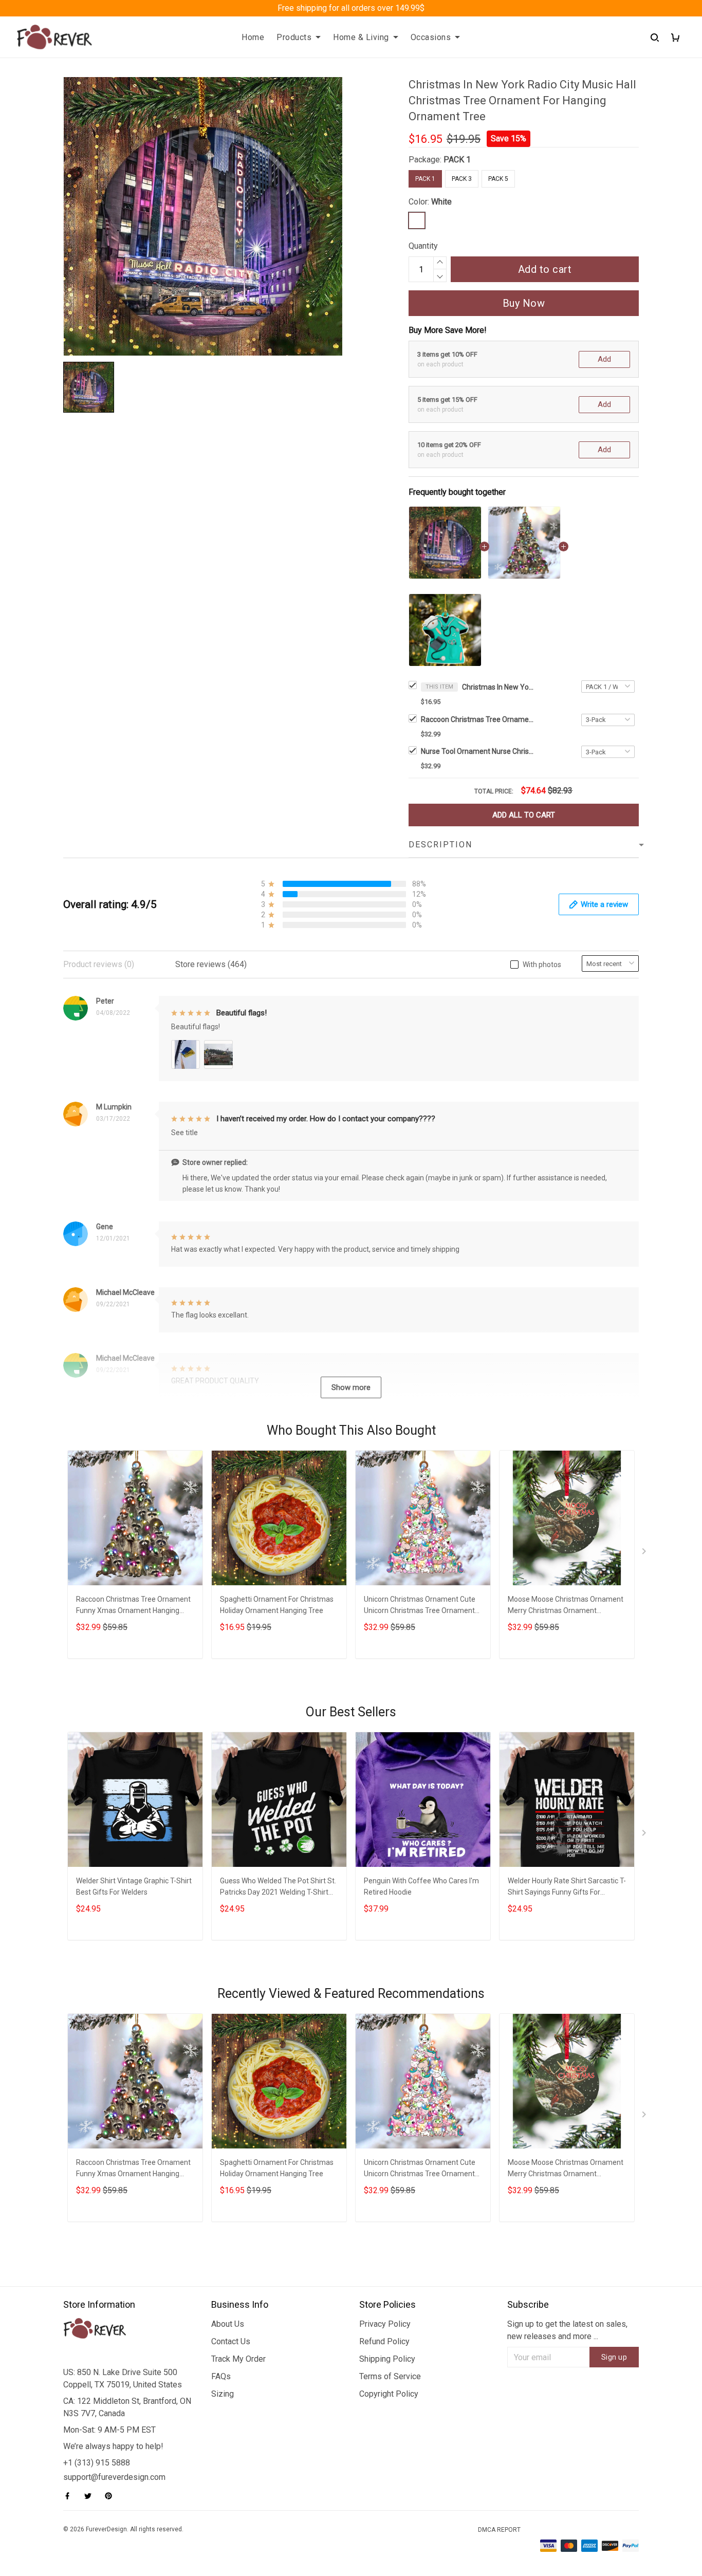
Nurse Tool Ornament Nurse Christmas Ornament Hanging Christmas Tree (477, 751)
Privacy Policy (385, 2324)
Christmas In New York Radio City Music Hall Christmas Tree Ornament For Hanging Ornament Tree (498, 687)
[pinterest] (112, 2496)
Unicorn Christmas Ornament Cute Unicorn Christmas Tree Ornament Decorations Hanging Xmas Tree (420, 1606)
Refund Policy (384, 2341)
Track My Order (238, 2359)
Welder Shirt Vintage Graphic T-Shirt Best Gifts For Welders (134, 1886)
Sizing (223, 2394)
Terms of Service (390, 2376)
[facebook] (70, 2496)
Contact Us (231, 2341)
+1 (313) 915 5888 (97, 2463)
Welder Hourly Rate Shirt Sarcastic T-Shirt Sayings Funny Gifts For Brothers (567, 1888)
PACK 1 (457, 160)
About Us (228, 2324)
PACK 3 (462, 179)
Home (253, 37)
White (441, 202)
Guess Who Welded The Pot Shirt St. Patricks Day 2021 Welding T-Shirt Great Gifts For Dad (278, 1888)
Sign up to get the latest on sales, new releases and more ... (567, 2330)
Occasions (431, 37)
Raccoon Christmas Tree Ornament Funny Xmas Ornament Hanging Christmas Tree (477, 719)
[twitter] (91, 2496)
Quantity (423, 246)
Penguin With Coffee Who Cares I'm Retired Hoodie (421, 1886)
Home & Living (361, 37)
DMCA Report (499, 2530)
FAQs (221, 2376)
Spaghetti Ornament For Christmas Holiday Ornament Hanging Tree (277, 1605)
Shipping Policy (387, 2359)
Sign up (614, 2357)
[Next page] (645, 1553)
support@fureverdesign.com (114, 2477)
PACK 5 (498, 179)
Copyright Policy (389, 2394)
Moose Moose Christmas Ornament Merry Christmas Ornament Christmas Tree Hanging (566, 1606)
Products (294, 37)
